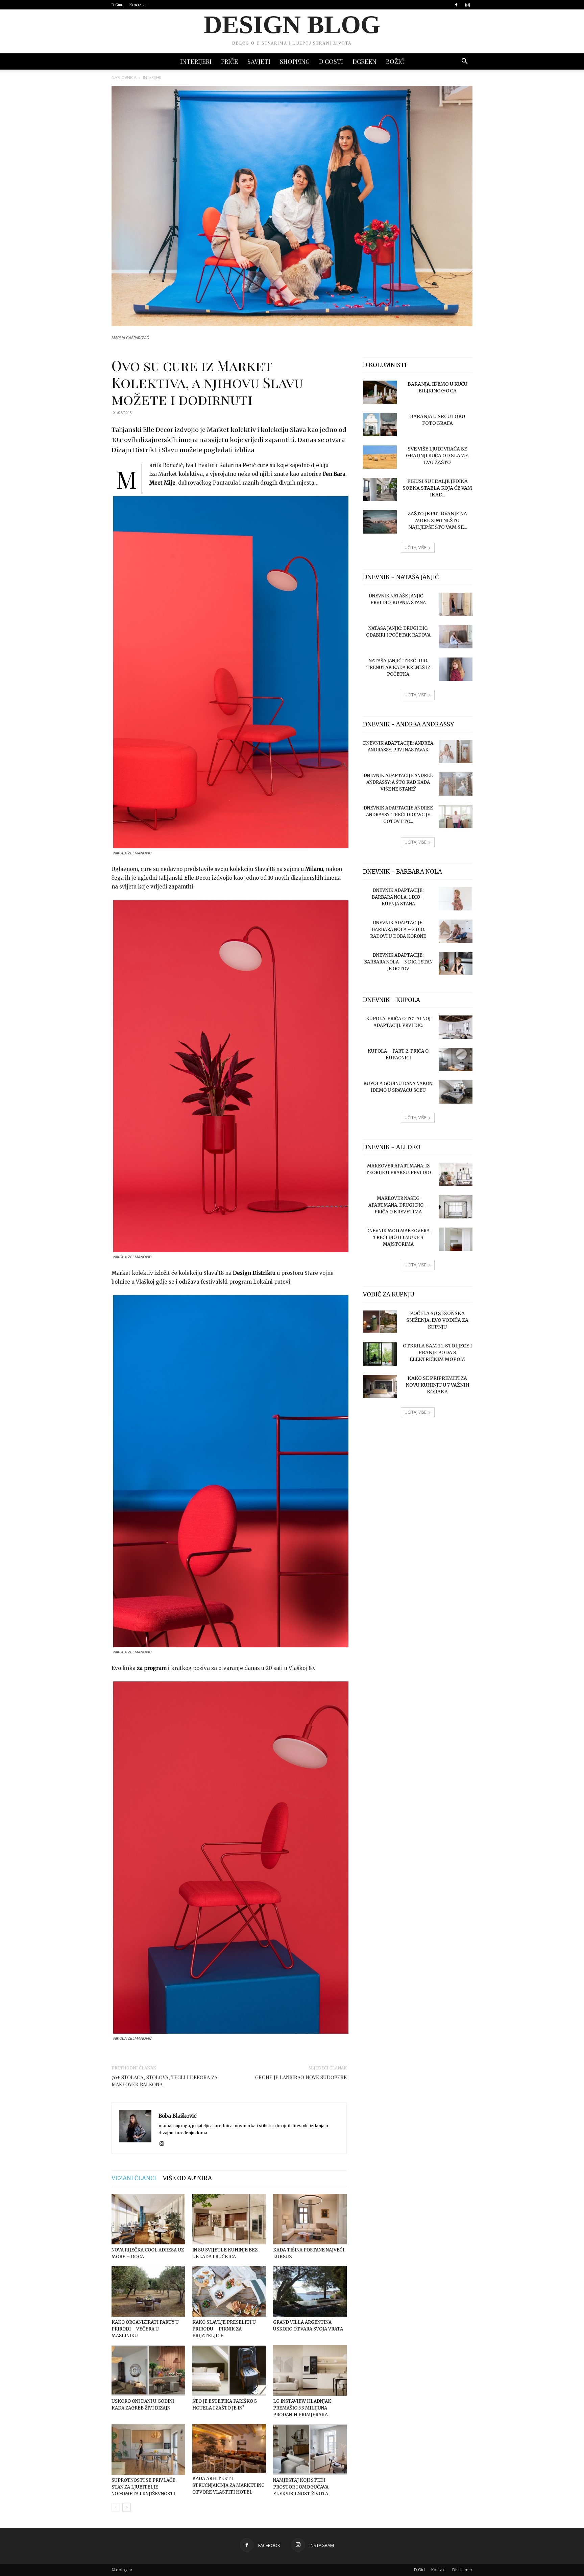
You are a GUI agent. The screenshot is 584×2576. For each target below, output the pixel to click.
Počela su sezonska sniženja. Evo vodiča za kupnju (437, 1320)
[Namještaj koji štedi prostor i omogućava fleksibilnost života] (310, 2449)
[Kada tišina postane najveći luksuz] (310, 2219)
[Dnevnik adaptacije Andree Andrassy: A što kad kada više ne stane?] (456, 784)
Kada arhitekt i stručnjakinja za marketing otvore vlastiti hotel (228, 2485)
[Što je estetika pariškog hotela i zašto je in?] (229, 2370)
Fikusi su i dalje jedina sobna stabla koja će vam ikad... (437, 488)
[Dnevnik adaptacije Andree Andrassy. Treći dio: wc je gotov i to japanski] (456, 816)
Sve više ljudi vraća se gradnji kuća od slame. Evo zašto (437, 456)
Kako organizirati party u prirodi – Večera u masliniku (145, 2329)
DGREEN (364, 61)
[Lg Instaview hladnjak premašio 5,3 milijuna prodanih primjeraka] (310, 2370)
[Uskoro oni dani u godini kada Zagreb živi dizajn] (148, 2370)
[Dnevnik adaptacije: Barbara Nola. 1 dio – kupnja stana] (456, 899)
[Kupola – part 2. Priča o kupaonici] (456, 1060)
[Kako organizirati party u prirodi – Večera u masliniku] (148, 2291)
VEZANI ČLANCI (134, 2178)
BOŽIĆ (395, 61)
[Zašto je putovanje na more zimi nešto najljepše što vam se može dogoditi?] (380, 522)
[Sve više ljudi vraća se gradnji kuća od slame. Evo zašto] (380, 457)
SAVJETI (259, 61)
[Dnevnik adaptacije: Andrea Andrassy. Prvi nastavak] (456, 752)
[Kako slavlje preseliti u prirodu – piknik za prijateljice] (229, 2291)
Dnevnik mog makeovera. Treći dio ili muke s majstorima (398, 1238)
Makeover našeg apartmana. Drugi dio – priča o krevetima (398, 1205)
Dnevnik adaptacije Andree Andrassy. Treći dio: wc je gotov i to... (398, 815)
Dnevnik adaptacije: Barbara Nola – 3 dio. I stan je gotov (398, 962)
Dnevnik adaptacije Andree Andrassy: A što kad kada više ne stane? (398, 782)
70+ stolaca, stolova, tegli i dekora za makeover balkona (164, 2081)
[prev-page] (116, 2507)
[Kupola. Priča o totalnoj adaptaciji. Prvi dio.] (456, 1027)
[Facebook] (456, 5)
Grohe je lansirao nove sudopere (301, 2077)
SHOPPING (295, 61)
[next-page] (127, 2507)
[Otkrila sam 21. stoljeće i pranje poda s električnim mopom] (380, 1354)
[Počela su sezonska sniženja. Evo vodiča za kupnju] (380, 1322)
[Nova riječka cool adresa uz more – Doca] (148, 2219)
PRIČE (229, 61)
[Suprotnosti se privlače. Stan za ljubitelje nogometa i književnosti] (148, 2449)
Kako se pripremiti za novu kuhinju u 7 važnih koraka (437, 1385)
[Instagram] (467, 5)
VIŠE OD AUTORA (187, 2178)
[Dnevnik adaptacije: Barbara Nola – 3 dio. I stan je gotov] (456, 964)
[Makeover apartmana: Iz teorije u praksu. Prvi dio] (456, 1174)
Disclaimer (462, 2570)
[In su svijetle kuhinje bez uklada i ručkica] (229, 2219)
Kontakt (138, 5)
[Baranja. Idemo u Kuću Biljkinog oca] (380, 392)
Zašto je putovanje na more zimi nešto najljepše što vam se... (437, 520)
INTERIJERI (196, 61)
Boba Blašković (178, 2116)
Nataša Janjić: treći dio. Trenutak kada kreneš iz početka (398, 667)
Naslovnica (124, 78)
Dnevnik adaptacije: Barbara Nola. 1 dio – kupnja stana (398, 897)
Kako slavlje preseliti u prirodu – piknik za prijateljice (224, 2329)
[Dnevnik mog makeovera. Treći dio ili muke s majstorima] (456, 1239)
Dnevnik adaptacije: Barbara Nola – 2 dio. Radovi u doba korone (398, 930)
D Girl (117, 5)
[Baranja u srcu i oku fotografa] (380, 425)
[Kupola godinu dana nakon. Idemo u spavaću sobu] (456, 1092)
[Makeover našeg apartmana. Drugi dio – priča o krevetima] (456, 1207)
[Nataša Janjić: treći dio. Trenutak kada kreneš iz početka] (456, 669)
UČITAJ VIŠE (415, 548)
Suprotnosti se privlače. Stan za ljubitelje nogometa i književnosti (144, 2487)
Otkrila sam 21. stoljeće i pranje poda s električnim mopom (437, 1353)
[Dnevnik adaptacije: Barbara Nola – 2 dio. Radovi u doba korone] (456, 931)
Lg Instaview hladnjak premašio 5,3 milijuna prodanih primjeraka (302, 2408)
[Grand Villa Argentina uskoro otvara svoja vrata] (310, 2291)
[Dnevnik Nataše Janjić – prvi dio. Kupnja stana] (456, 604)
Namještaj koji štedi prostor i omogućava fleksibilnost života (301, 2487)
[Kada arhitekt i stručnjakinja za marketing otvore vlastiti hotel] (229, 2449)
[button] (464, 62)
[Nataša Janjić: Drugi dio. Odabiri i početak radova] (456, 637)
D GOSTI (331, 61)
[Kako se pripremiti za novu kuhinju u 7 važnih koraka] (380, 1386)
